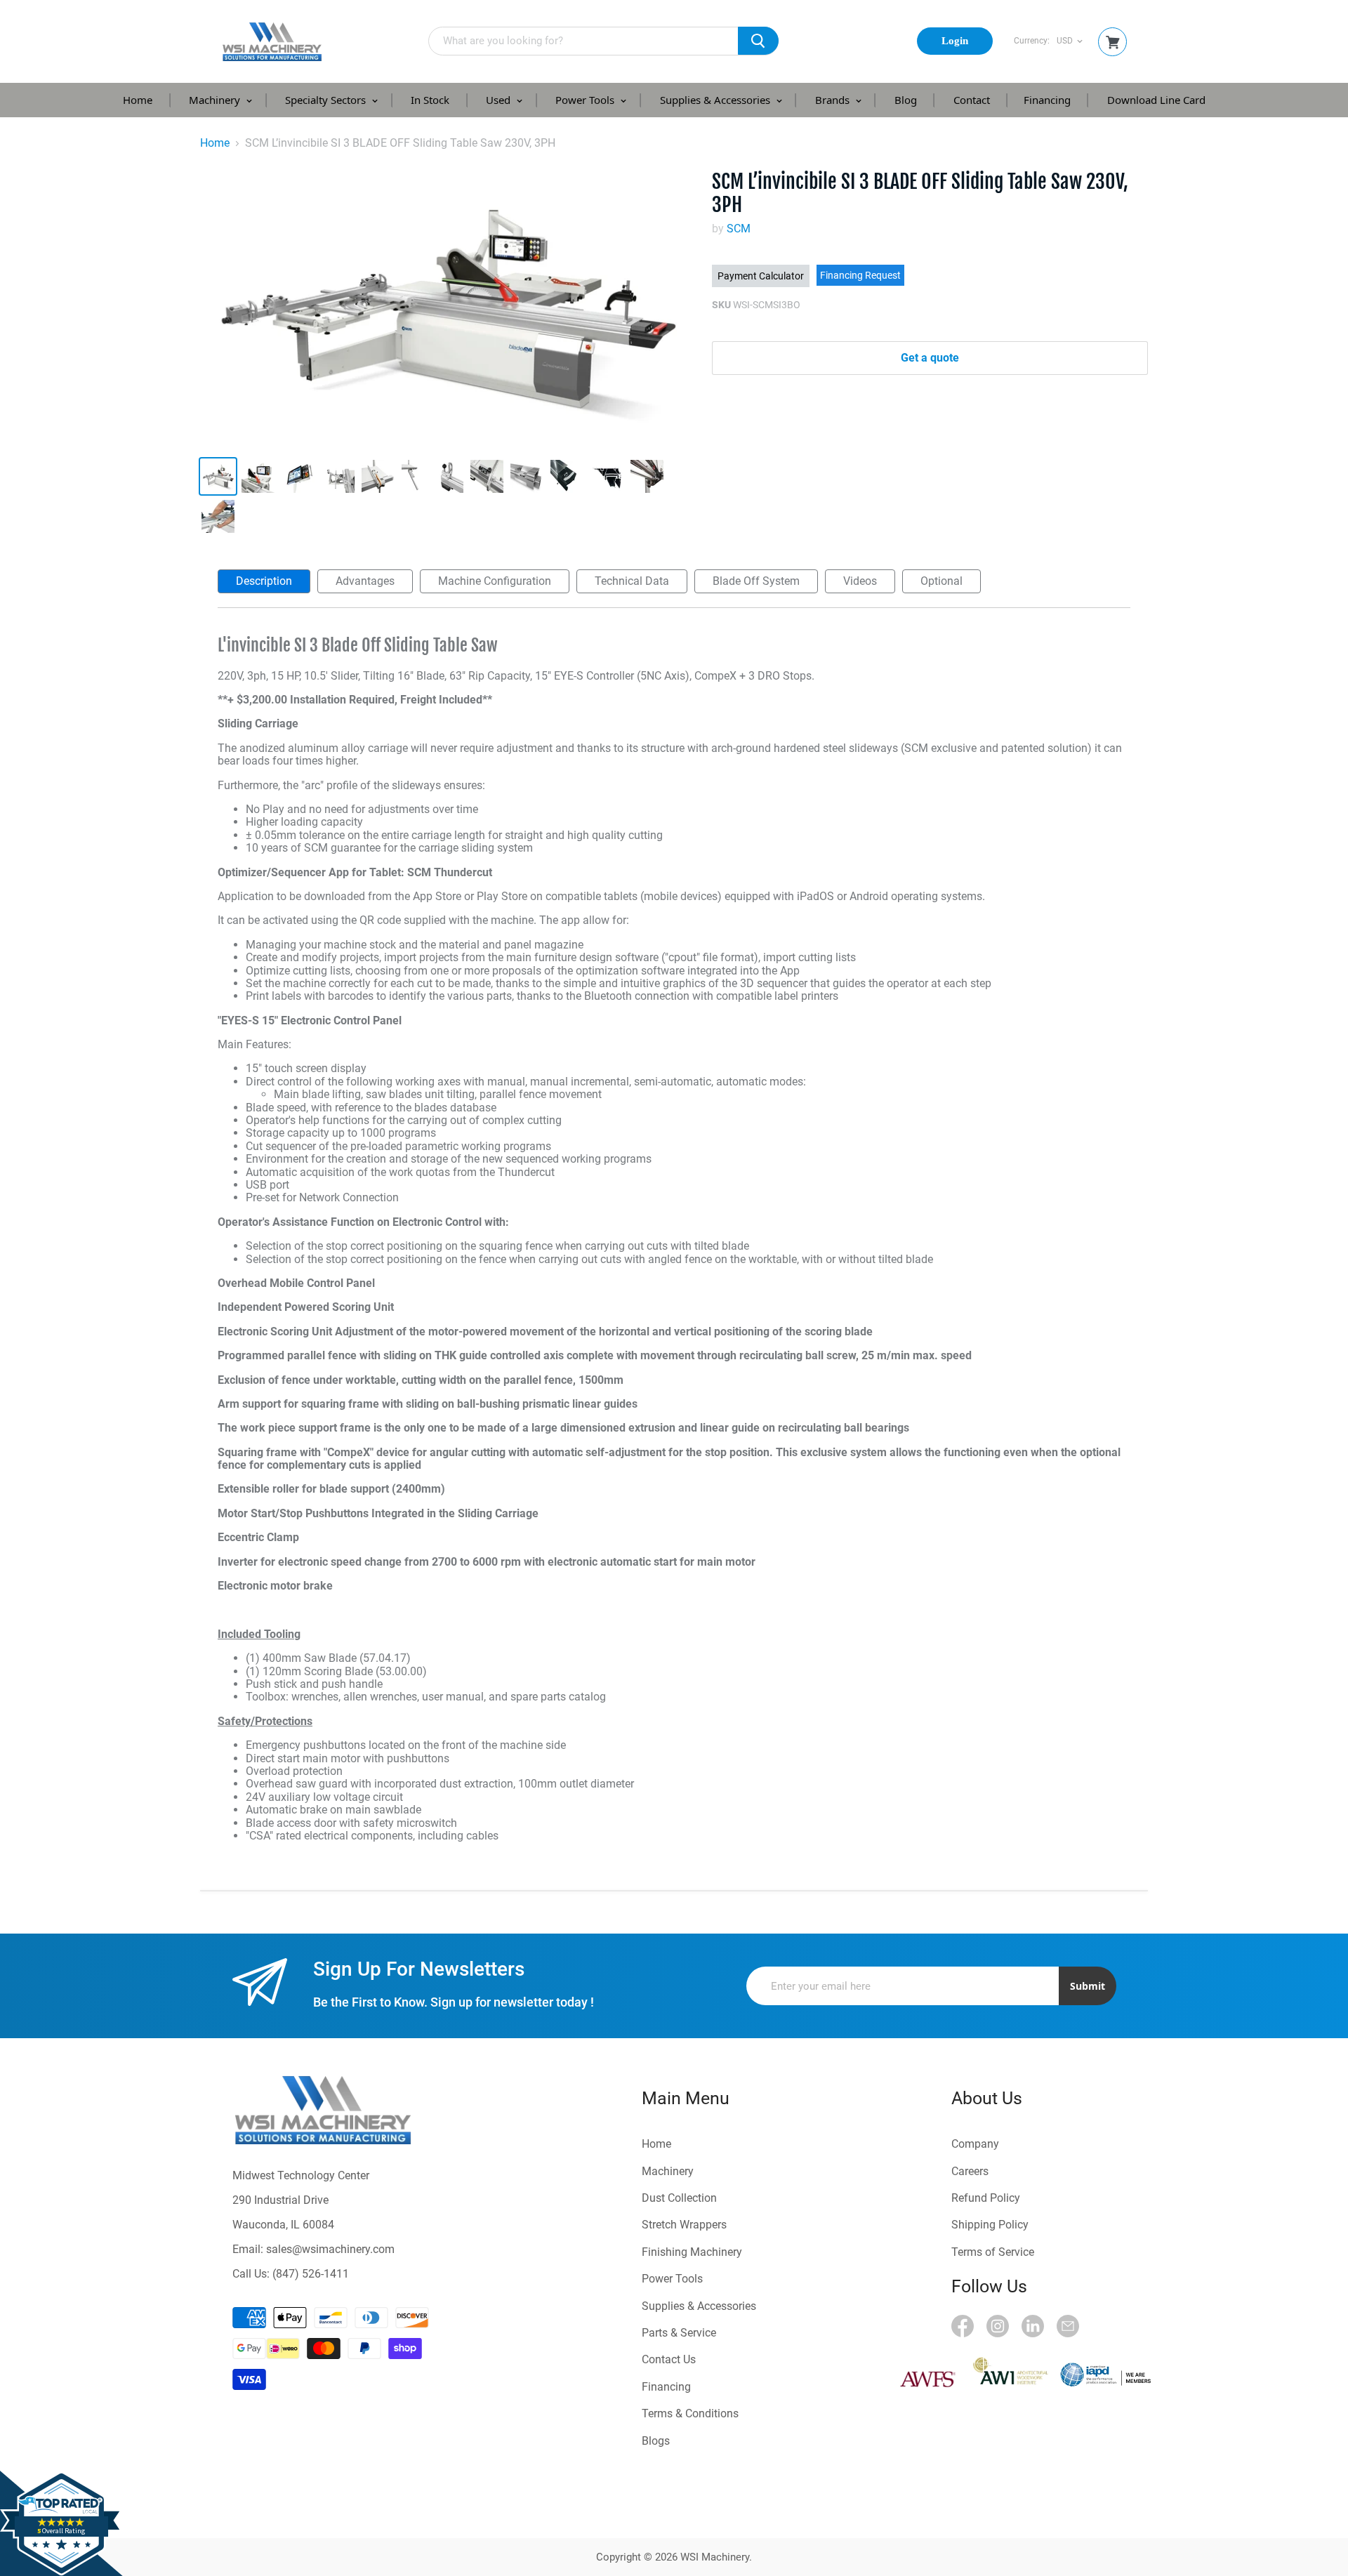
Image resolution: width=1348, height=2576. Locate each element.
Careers (970, 2171)
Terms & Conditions (690, 2413)
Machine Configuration (495, 581)
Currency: (1032, 41)
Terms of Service (993, 2252)
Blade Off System (756, 581)
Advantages (365, 581)
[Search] (758, 41)
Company (975, 2144)
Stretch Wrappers (684, 2225)
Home (138, 100)
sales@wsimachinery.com (330, 2249)
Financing (1047, 100)
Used (500, 100)
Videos (860, 581)
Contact (972, 100)
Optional (941, 581)
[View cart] (1113, 42)
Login (955, 41)
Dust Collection (679, 2198)
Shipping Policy (990, 2225)
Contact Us (669, 2359)
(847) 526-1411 (311, 2274)
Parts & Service (679, 2333)
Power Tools (586, 100)
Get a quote (930, 358)
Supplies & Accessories (716, 100)
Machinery (216, 100)
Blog (906, 100)
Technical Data (632, 581)
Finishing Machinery (692, 2252)
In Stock (430, 100)
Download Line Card (1156, 100)
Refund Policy (986, 2198)
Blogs (656, 2441)
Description (264, 581)
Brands (834, 100)
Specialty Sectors (327, 100)
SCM (739, 229)
